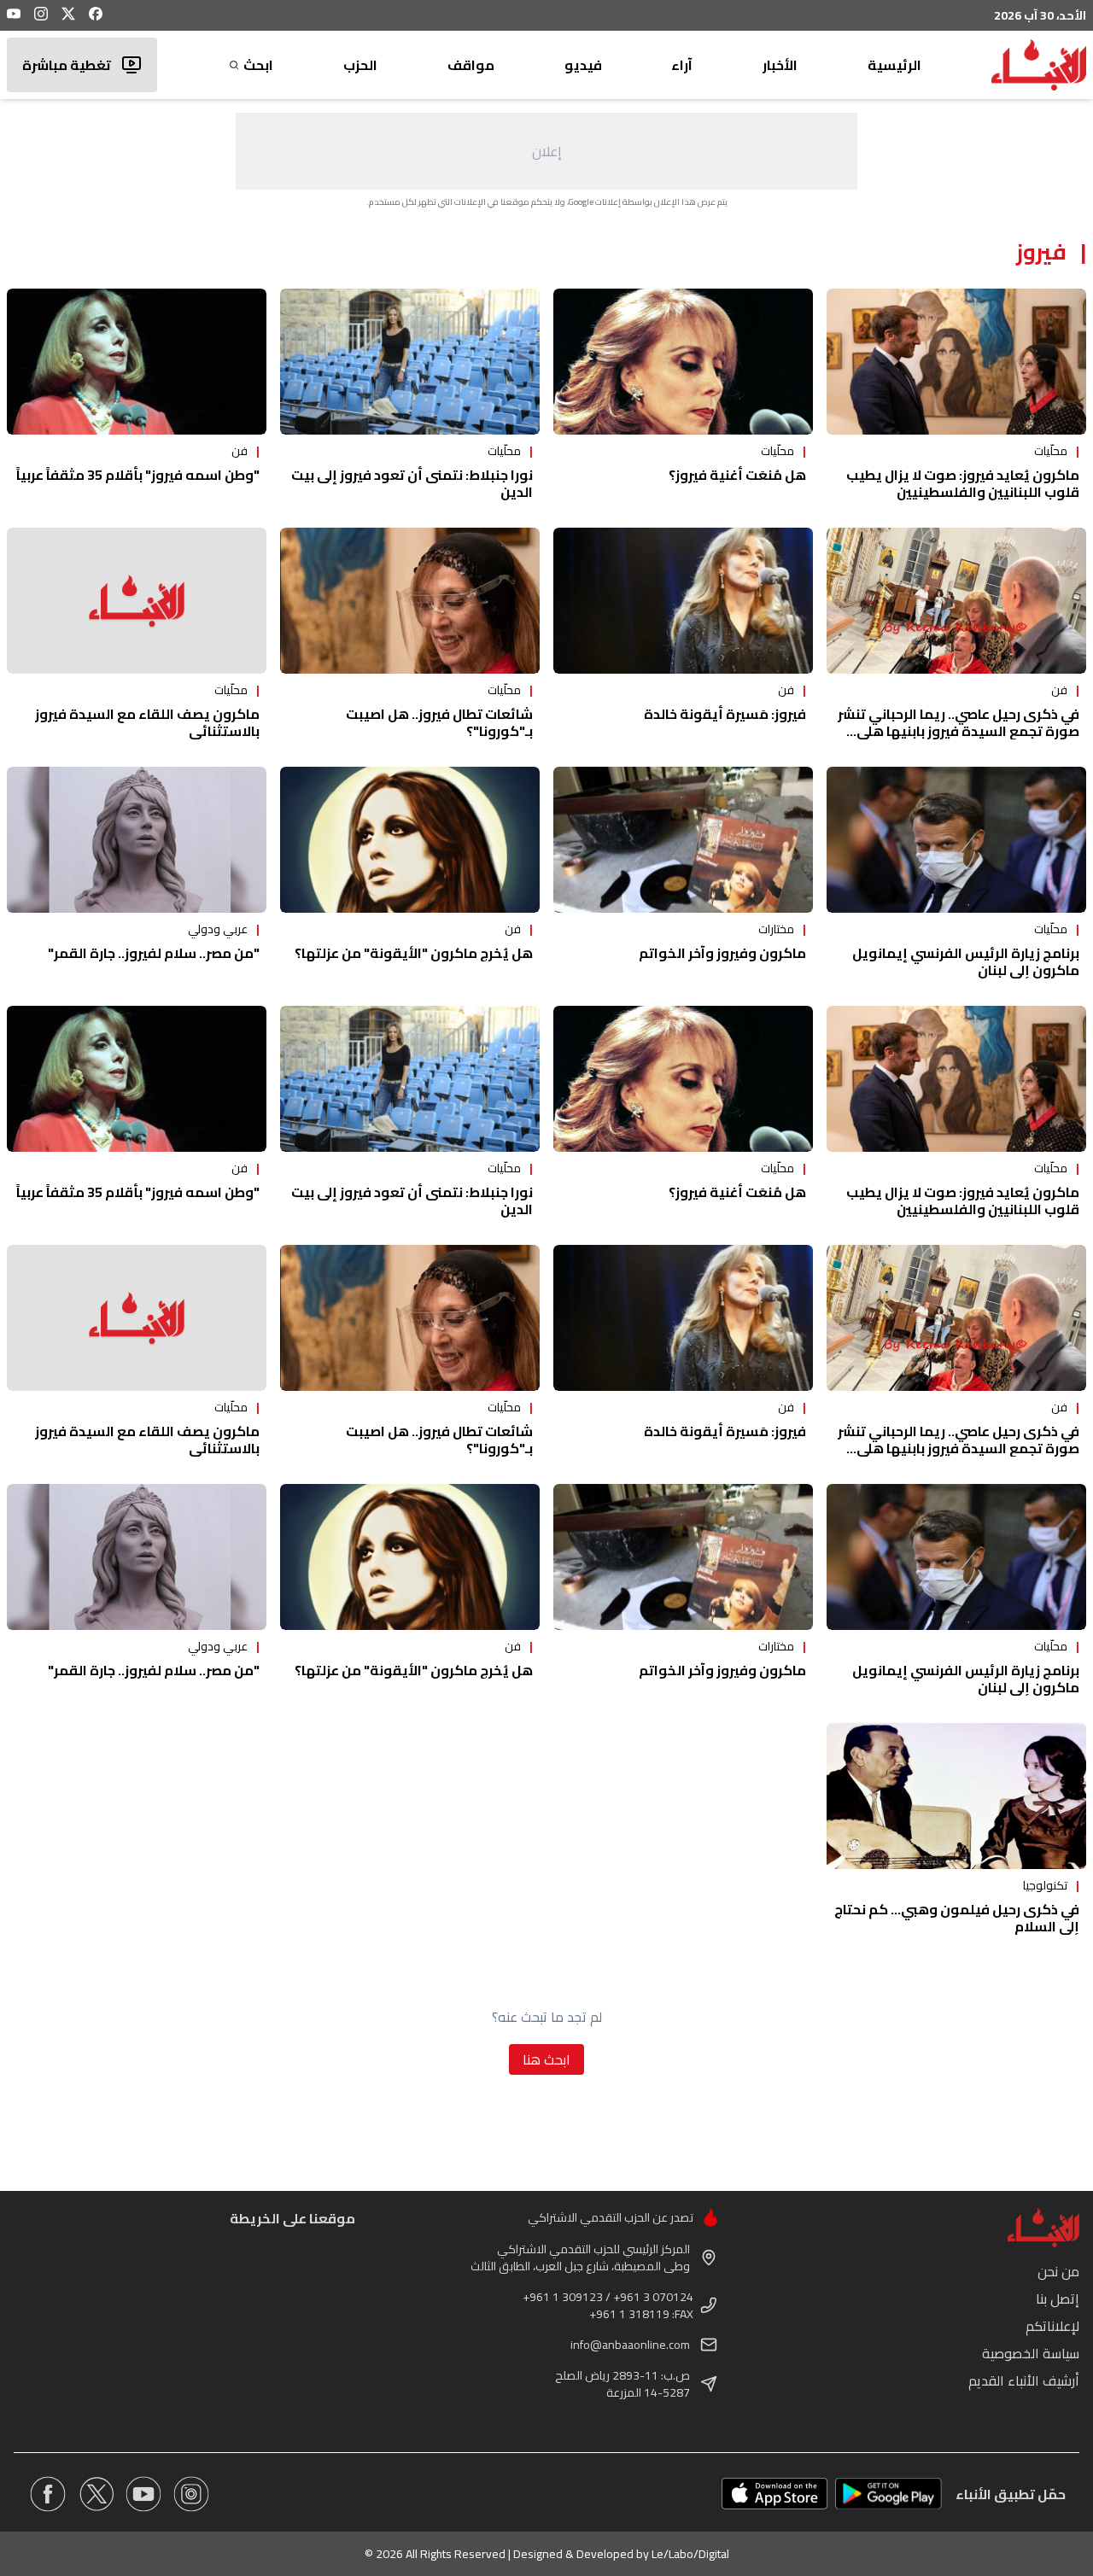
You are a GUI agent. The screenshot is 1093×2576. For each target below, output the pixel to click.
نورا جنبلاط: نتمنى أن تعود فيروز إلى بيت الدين (412, 483)
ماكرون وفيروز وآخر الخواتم (722, 953)
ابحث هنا (546, 2059)
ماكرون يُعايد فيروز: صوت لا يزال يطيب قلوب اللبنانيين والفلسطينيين (963, 483)
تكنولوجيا (1045, 1885)
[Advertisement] (546, 151)
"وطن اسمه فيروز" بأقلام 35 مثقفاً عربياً (138, 475)
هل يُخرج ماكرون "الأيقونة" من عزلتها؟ (414, 953)
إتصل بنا (1058, 2299)
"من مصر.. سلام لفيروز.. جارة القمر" (154, 953)
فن (240, 451)
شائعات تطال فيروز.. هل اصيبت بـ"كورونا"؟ (439, 722)
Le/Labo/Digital (690, 2554)
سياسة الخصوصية (1031, 2353)
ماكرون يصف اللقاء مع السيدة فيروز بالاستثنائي (147, 722)
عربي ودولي (218, 929)
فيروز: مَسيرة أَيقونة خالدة (725, 714)
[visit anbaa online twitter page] (96, 2494)
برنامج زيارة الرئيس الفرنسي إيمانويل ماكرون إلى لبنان (966, 961)
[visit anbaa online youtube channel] (143, 2494)
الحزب (360, 65)
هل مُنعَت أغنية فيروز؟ (737, 475)
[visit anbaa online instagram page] (191, 2494)
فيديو (583, 65)
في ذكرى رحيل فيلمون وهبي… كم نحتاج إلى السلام (957, 1918)
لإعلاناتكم (1052, 2326)
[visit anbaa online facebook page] (48, 2494)
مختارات (776, 929)
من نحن (1058, 2271)
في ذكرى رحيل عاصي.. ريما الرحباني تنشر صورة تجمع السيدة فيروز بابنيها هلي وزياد (959, 731)
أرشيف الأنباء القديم (1024, 2380)
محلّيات (1051, 451)
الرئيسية (894, 65)
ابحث (258, 65)
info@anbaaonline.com (630, 2345)
